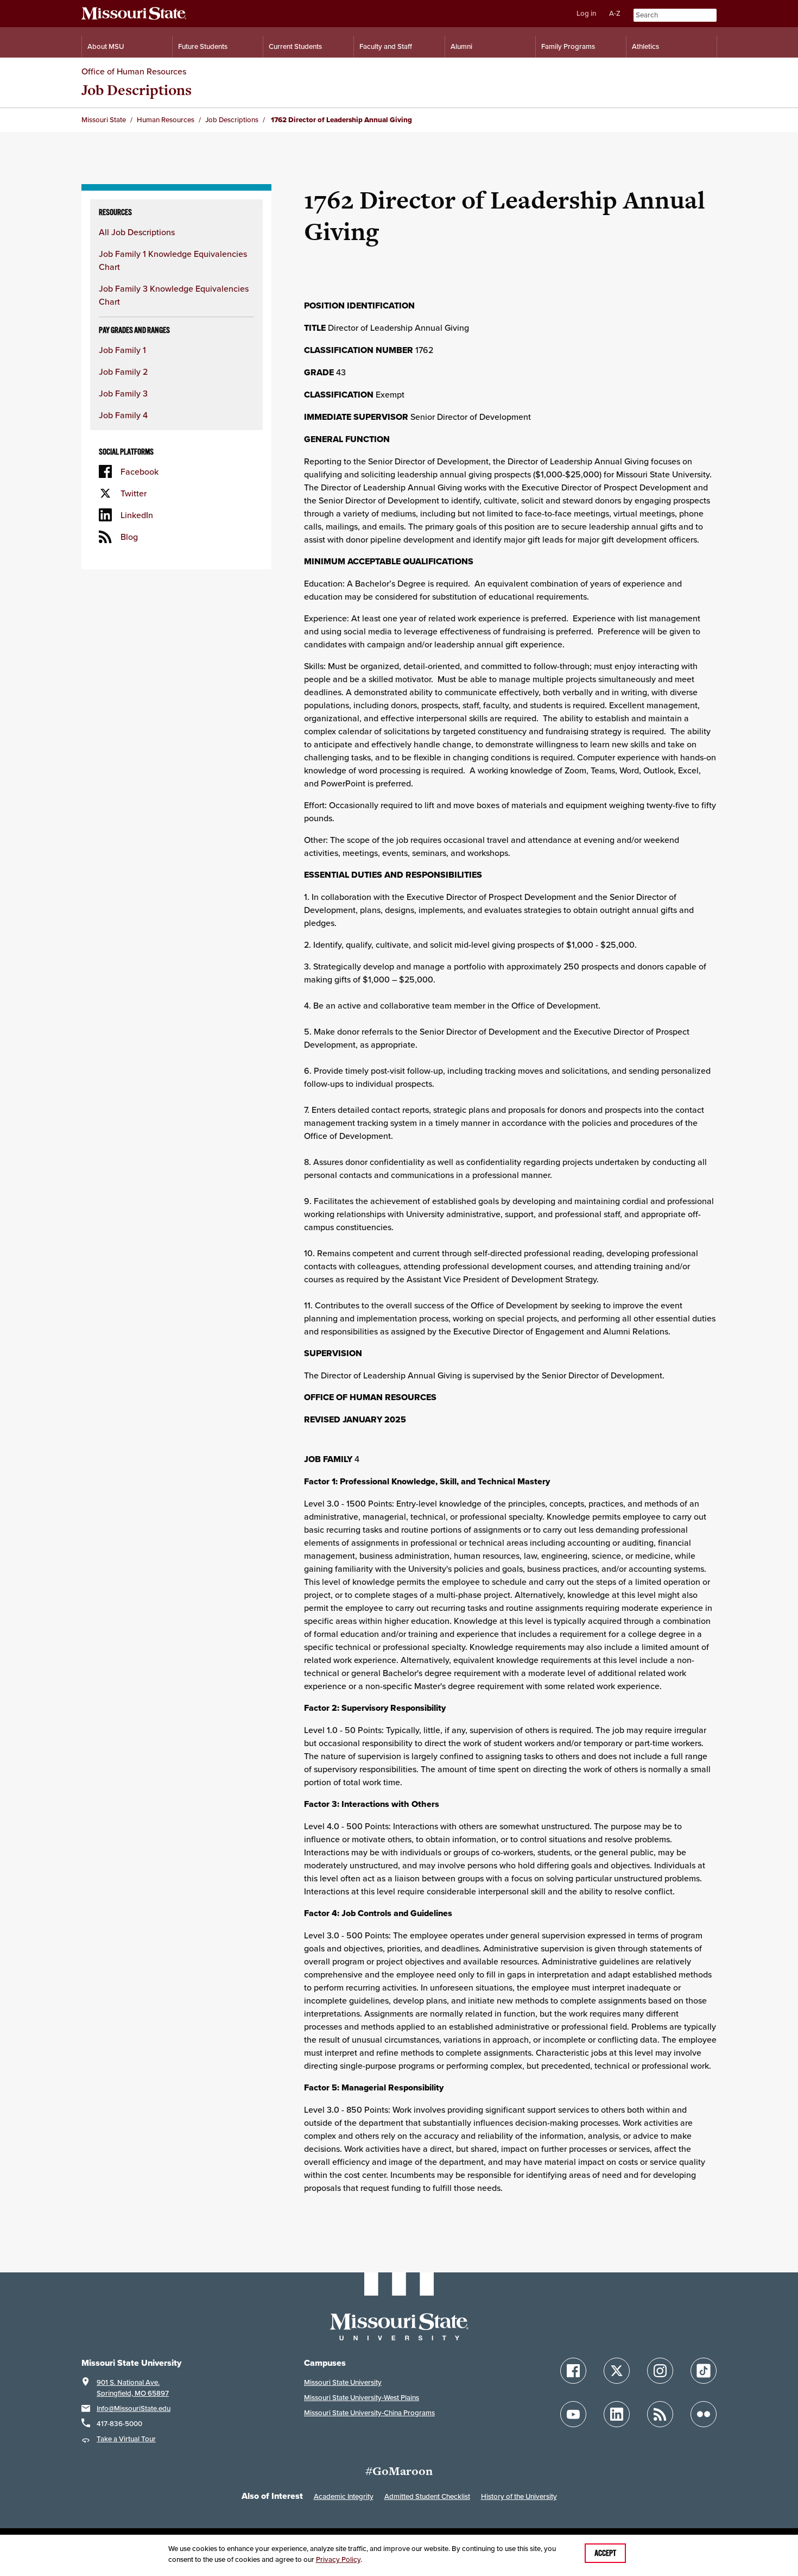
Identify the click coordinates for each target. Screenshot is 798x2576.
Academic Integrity (344, 2496)
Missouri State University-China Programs (369, 2413)
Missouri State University (343, 2382)
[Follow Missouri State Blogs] (660, 2414)
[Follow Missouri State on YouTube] (573, 2414)
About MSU (106, 46)
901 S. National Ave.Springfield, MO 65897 (133, 2388)
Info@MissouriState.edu (134, 2408)
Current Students (295, 46)
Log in (586, 13)
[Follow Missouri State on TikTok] (704, 2371)
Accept (605, 2553)
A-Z (615, 13)
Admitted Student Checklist (427, 2496)
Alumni (461, 46)
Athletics (645, 46)
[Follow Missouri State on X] (617, 2371)
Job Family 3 (123, 393)
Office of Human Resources (134, 71)
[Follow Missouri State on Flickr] (704, 2414)
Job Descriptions (137, 90)
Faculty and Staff (386, 46)
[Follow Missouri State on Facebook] (573, 2371)
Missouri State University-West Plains (362, 2398)
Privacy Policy (338, 2559)
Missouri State (104, 120)
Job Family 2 (123, 371)
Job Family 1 (122, 350)
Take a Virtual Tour (126, 2439)
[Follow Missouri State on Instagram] (660, 2371)
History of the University (519, 2496)
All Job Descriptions (137, 232)
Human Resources (166, 120)
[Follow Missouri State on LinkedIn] (617, 2414)
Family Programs (568, 46)
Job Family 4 (123, 415)
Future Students (203, 46)
